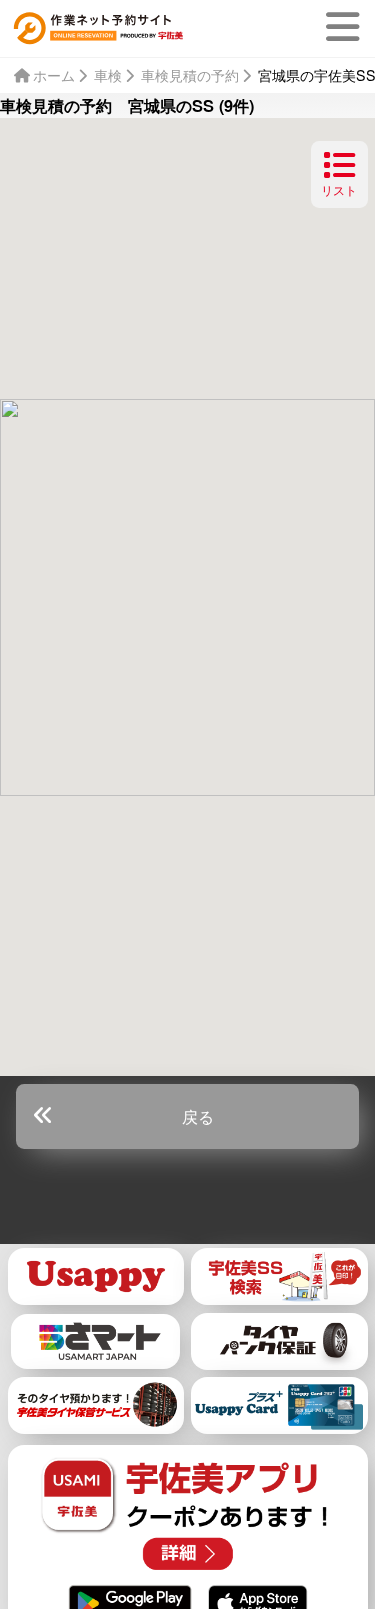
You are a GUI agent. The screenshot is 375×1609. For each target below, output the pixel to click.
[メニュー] (346, 27)
